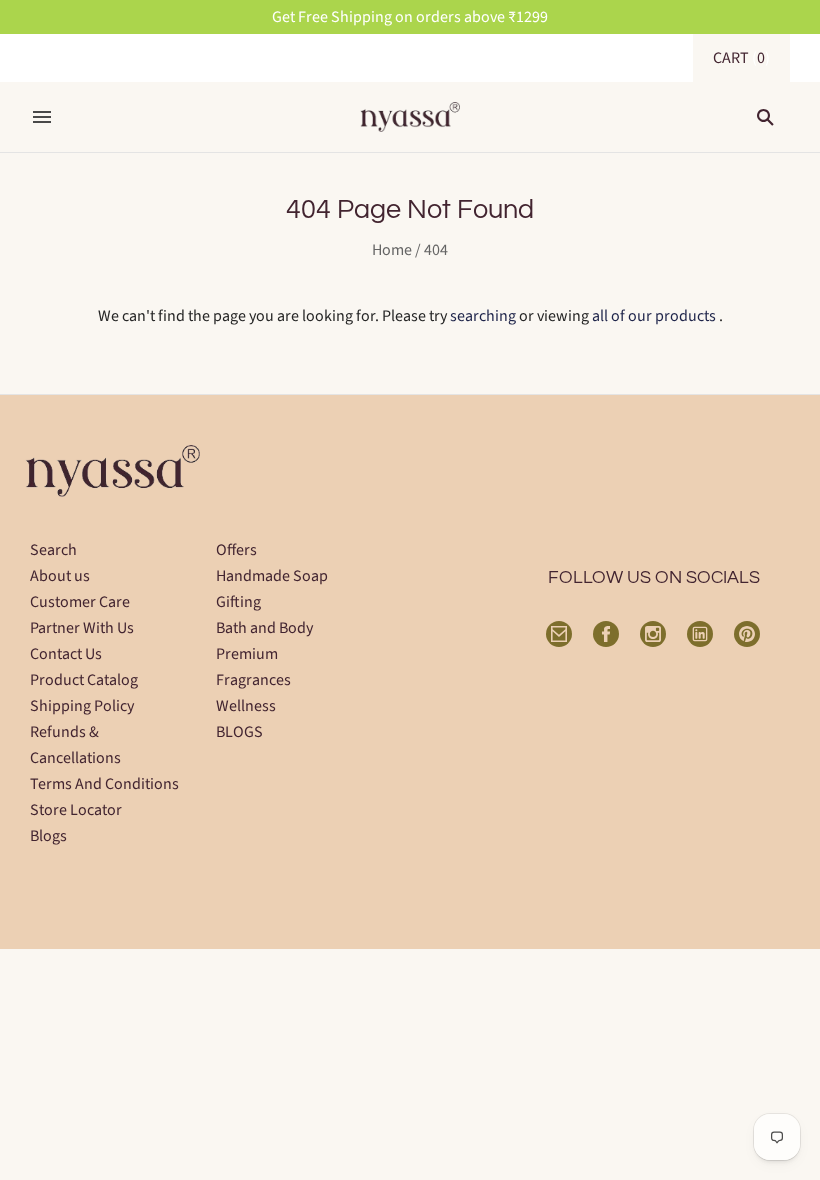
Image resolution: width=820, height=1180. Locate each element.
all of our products (654, 316)
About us (60, 576)
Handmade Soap (272, 576)
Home (392, 250)
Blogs (48, 836)
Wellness (246, 706)
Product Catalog (84, 680)
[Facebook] (606, 634)
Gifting (238, 602)
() (741, 58)
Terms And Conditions (104, 784)
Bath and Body (264, 628)
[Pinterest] (747, 634)
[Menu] (42, 117)
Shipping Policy (82, 706)
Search (53, 550)
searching (483, 316)
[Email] (559, 634)
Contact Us (66, 654)
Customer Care (80, 602)
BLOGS (239, 732)
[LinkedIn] (700, 634)
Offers (236, 550)
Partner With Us (82, 628)
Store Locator (76, 810)
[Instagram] (653, 634)
